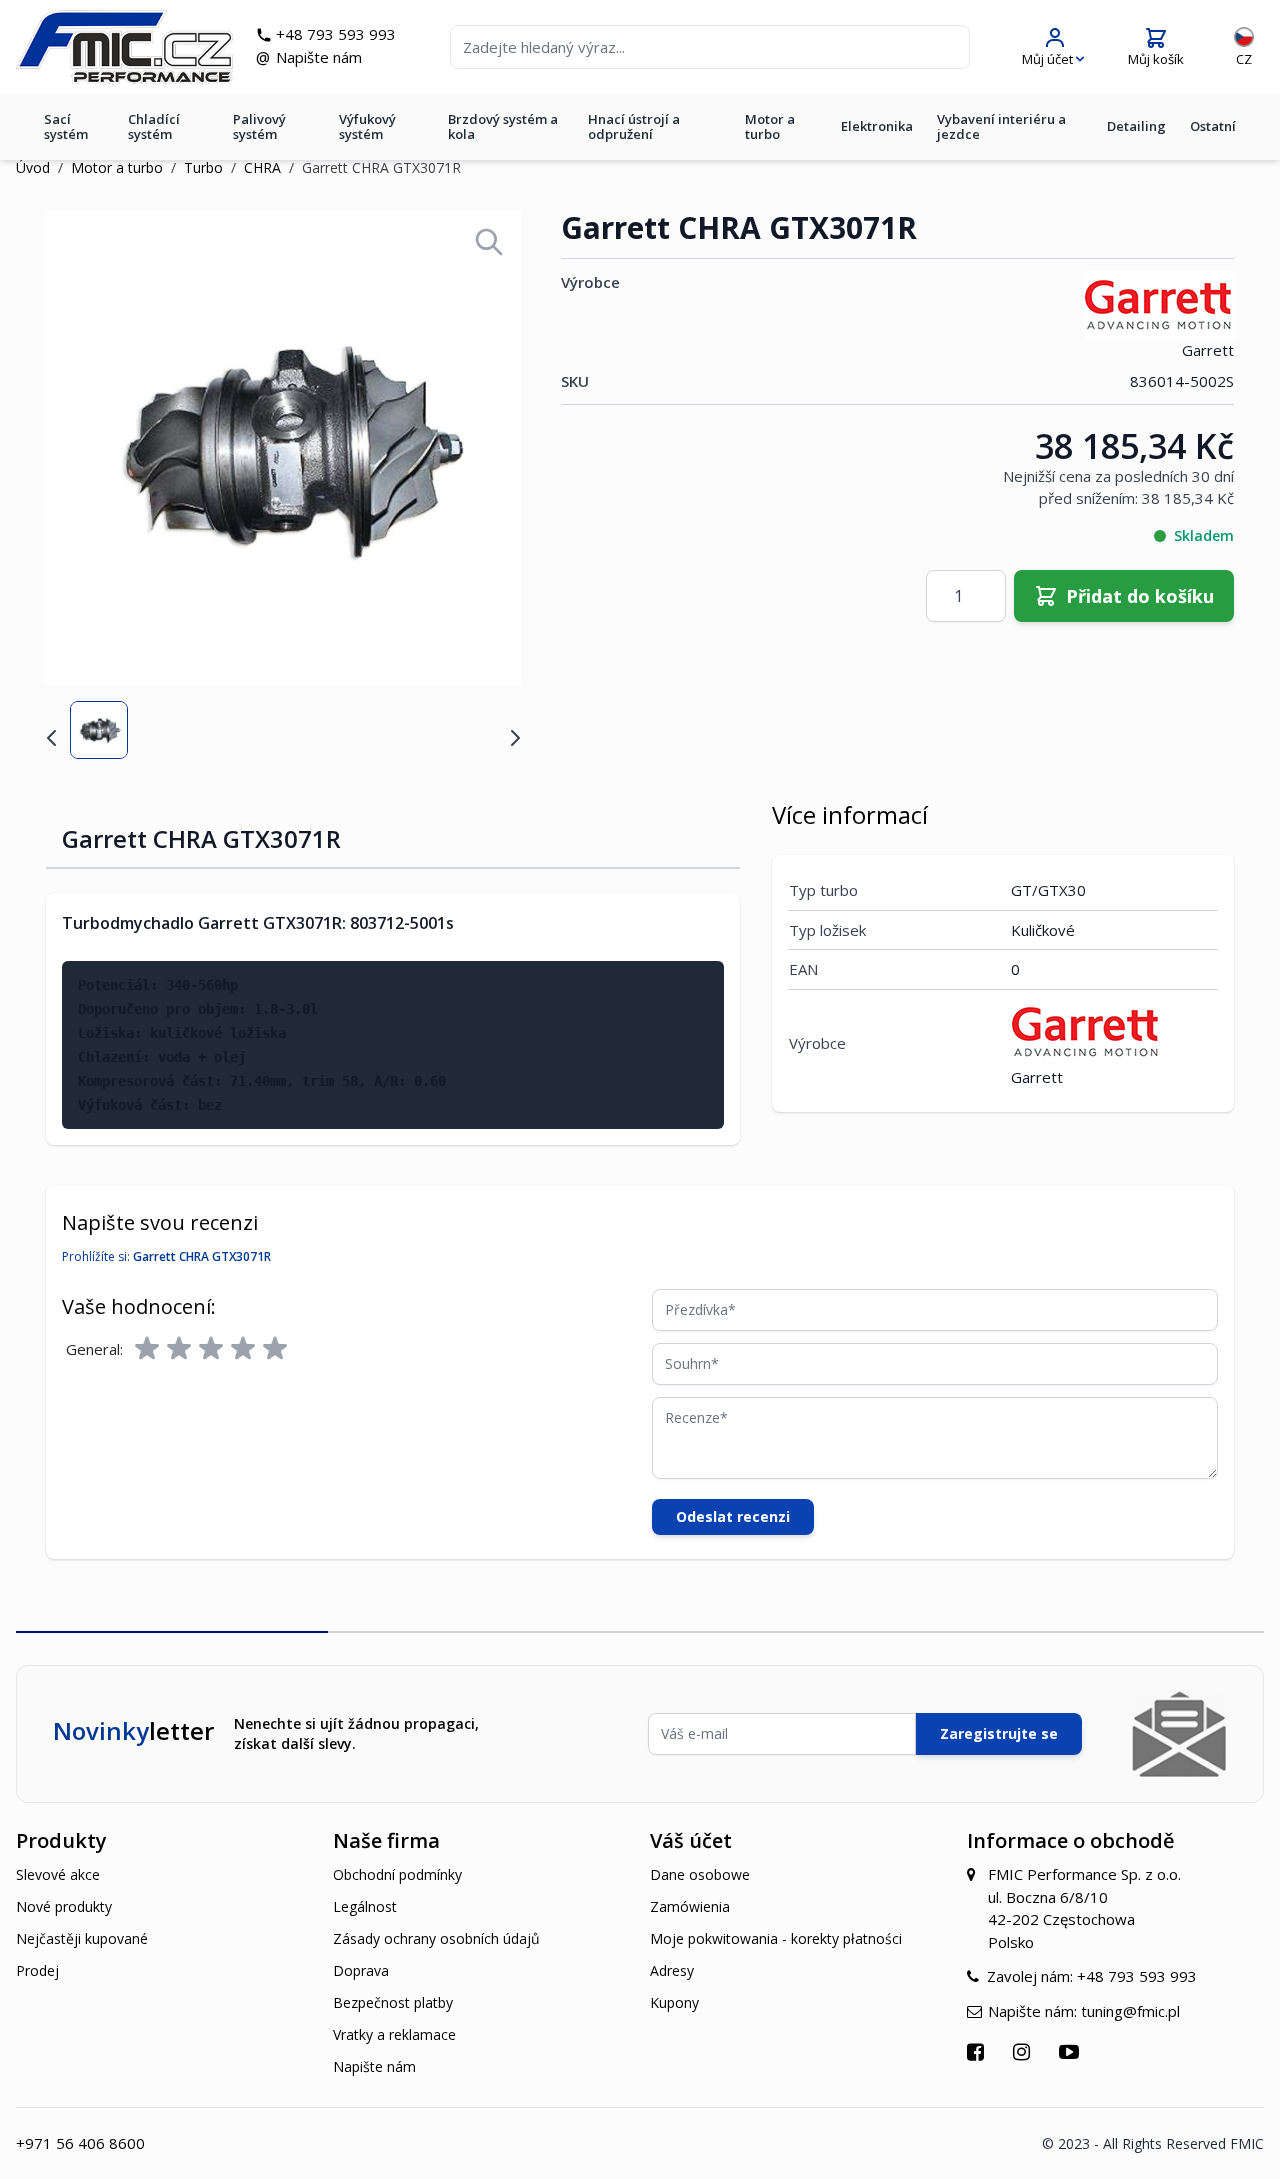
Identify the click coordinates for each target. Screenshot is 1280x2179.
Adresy (672, 1970)
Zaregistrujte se (999, 1733)
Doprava (361, 1970)
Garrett (1208, 350)
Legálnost (365, 1906)
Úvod (33, 167)
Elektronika (877, 126)
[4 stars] (243, 1349)
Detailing (1136, 126)
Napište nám (319, 57)
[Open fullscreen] (489, 242)
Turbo (203, 167)
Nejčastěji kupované (82, 1938)
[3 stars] (211, 1349)
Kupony (674, 2002)
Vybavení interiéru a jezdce (1001, 126)
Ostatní (1213, 126)
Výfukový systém (367, 126)
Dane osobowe (700, 1874)
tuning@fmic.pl (1130, 2011)
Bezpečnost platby (393, 2002)
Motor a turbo (770, 126)
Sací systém (66, 126)
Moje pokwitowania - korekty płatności (776, 1938)
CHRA (262, 167)
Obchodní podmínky (397, 1874)
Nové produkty (64, 1906)
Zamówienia (690, 1906)
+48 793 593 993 (336, 34)
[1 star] (147, 1349)
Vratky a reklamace (394, 2034)
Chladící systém (154, 126)
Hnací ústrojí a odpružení (634, 126)
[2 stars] (179, 1349)
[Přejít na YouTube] (1071, 2051)
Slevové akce (58, 1874)
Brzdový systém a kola (503, 126)
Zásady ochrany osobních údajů (436, 1938)
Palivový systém (259, 126)
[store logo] (124, 47)
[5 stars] (275, 1349)
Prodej (37, 1970)
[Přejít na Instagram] (1024, 2051)
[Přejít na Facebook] (978, 2051)
